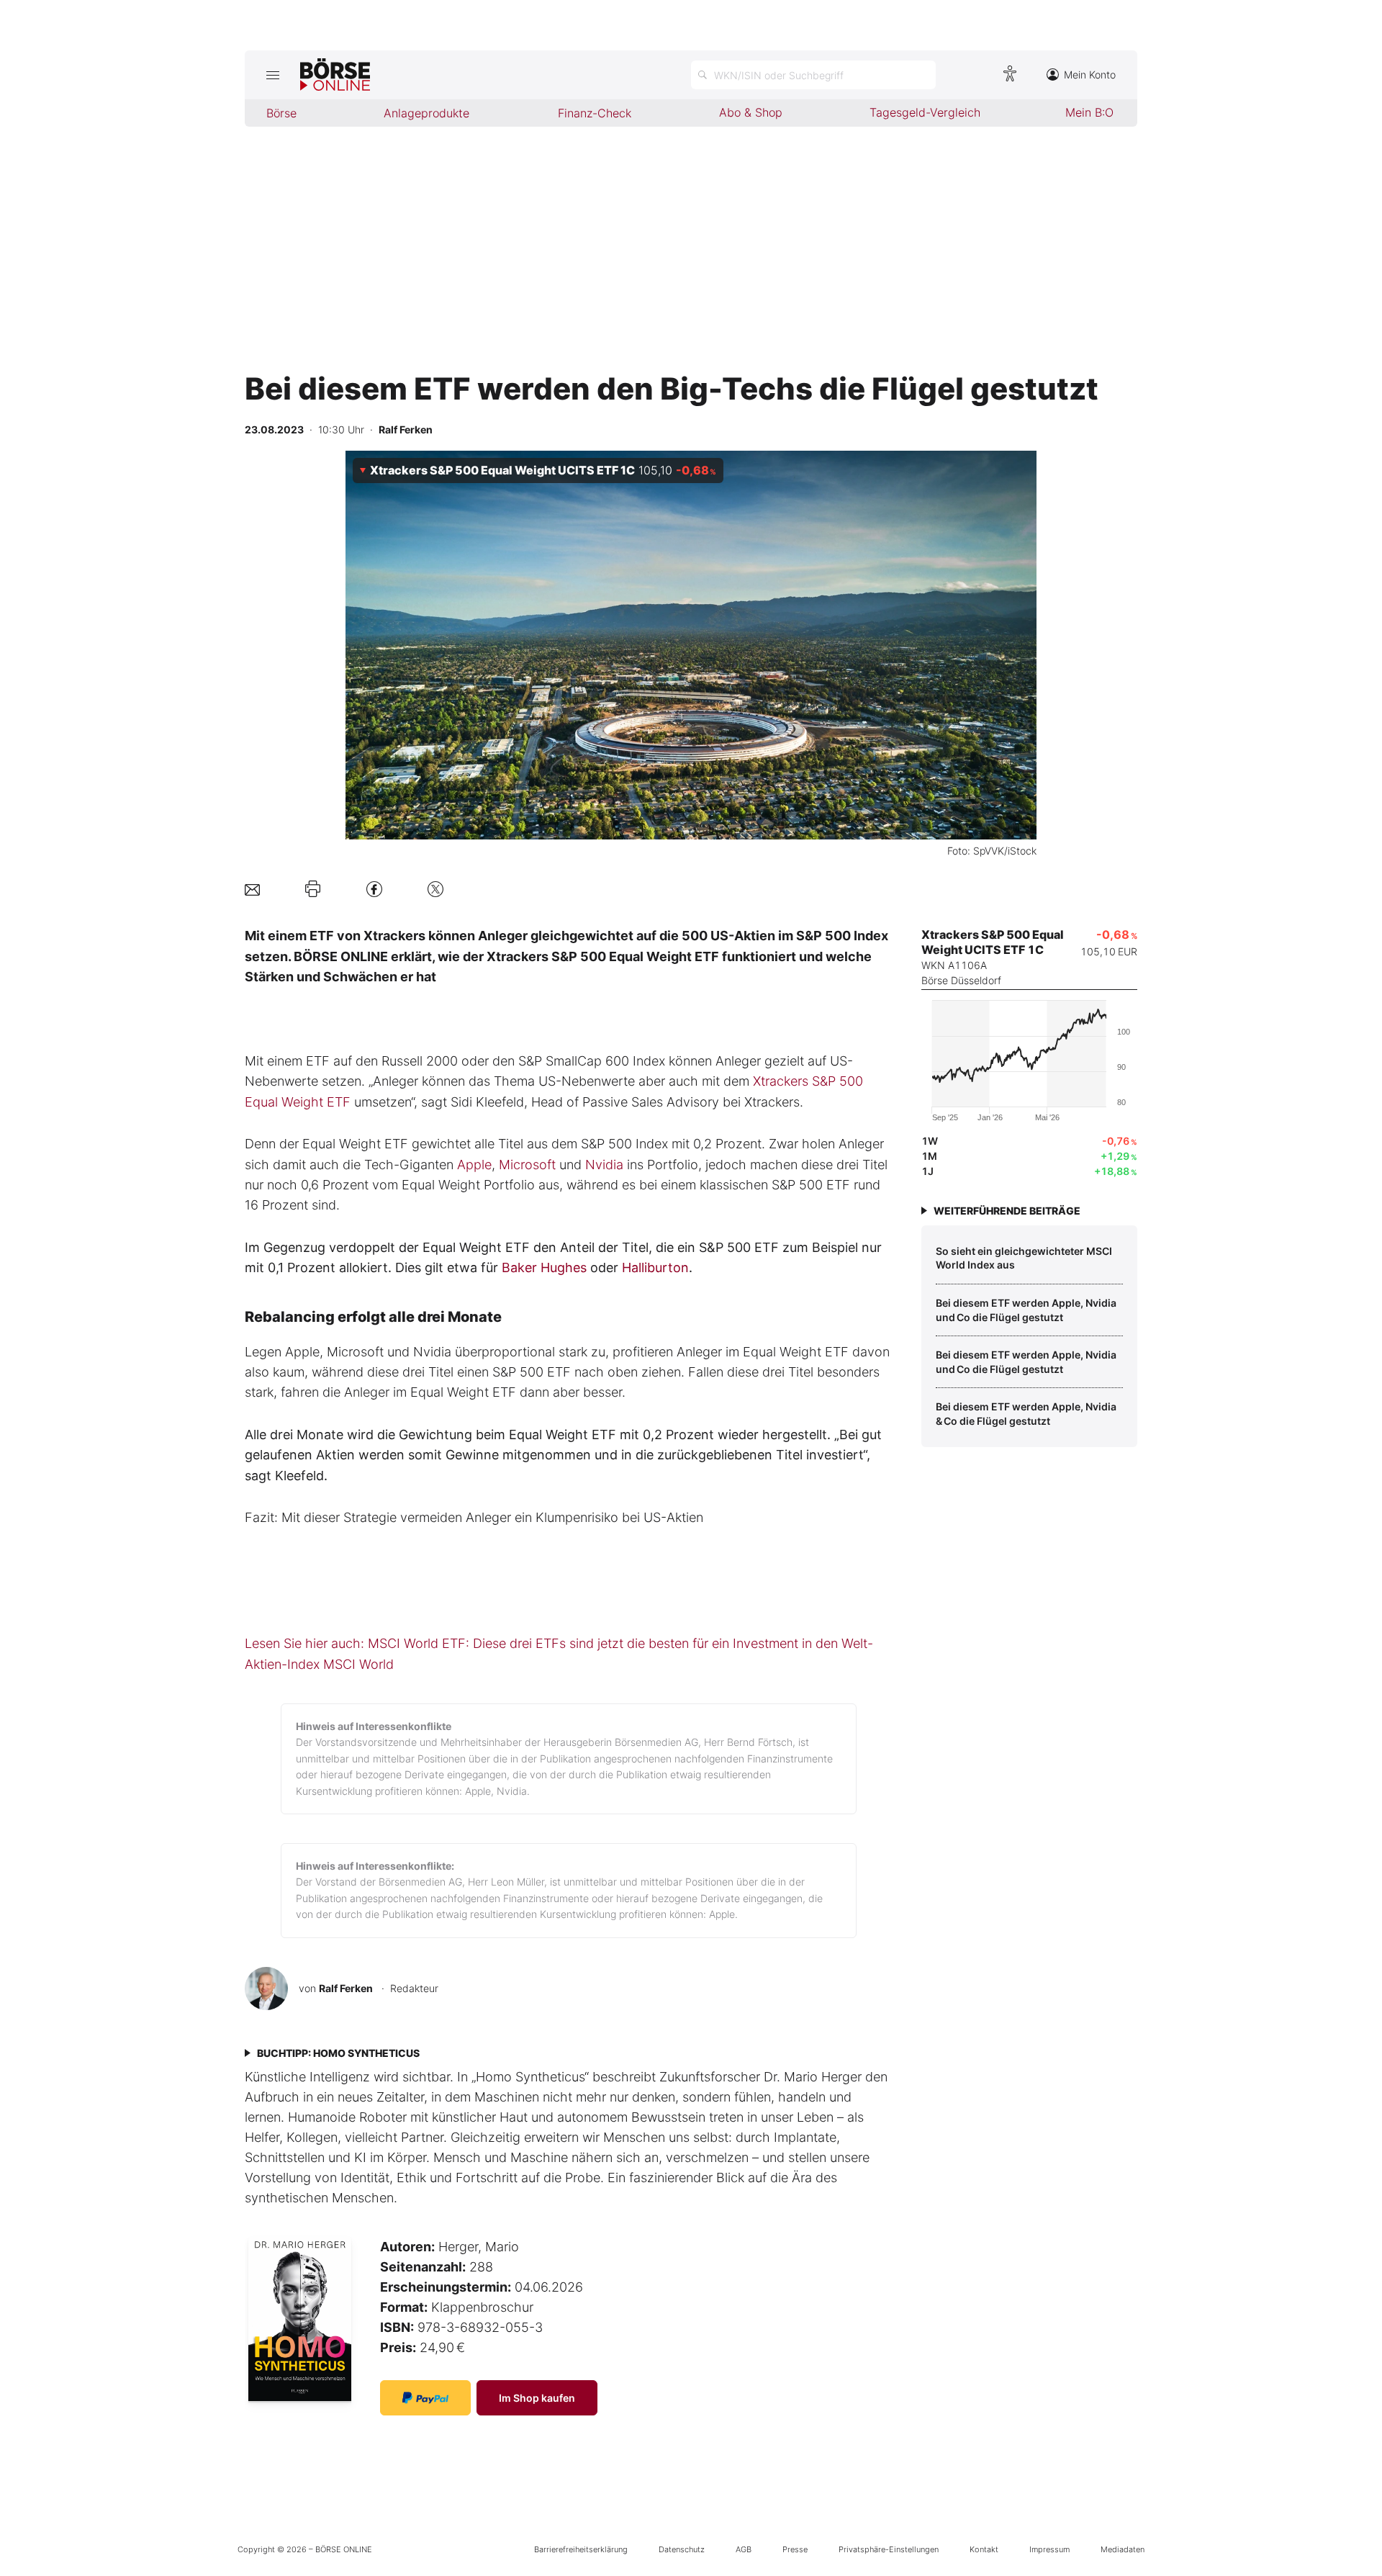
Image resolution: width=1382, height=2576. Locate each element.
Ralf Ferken (346, 1988)
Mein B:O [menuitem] (1089, 112)
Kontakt (984, 2549)
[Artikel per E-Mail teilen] (252, 889)
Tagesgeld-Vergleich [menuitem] (925, 112)
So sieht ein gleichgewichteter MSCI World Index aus (1024, 1258)
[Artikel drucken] (313, 889)
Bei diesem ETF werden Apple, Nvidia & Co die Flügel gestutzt (1027, 1414)
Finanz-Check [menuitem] (595, 113)
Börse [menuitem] (281, 113)
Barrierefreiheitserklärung (581, 2549)
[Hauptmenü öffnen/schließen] (272, 75)
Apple (474, 1165)
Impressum (1049, 2549)
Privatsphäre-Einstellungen (889, 2549)
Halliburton (655, 1267)
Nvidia (604, 1165)
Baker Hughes (544, 1267)
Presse (795, 2549)
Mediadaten (1123, 2549)
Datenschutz (682, 2549)
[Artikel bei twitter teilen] (435, 889)
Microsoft (527, 1165)
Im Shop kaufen (537, 2398)
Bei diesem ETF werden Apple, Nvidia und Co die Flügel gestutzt (1027, 1310)
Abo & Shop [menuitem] (751, 112)
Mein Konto (1090, 75)
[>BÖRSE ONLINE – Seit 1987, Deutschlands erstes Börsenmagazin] (335, 75)
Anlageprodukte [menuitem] (426, 113)
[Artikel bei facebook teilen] (374, 889)
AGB (744, 2549)
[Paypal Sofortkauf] (425, 2398)
